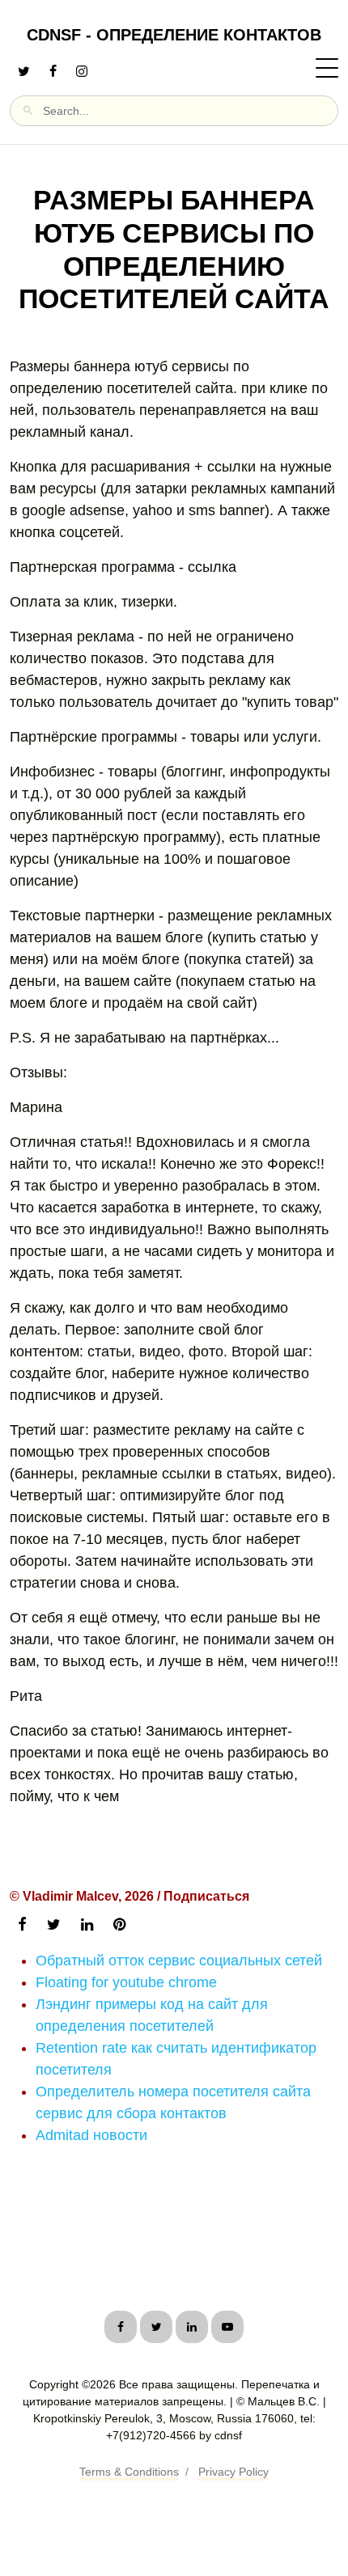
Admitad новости (91, 2135)
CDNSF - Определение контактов (174, 35)
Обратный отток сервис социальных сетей (179, 1961)
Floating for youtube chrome (126, 1982)
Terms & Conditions (129, 2472)
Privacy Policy (233, 2472)
